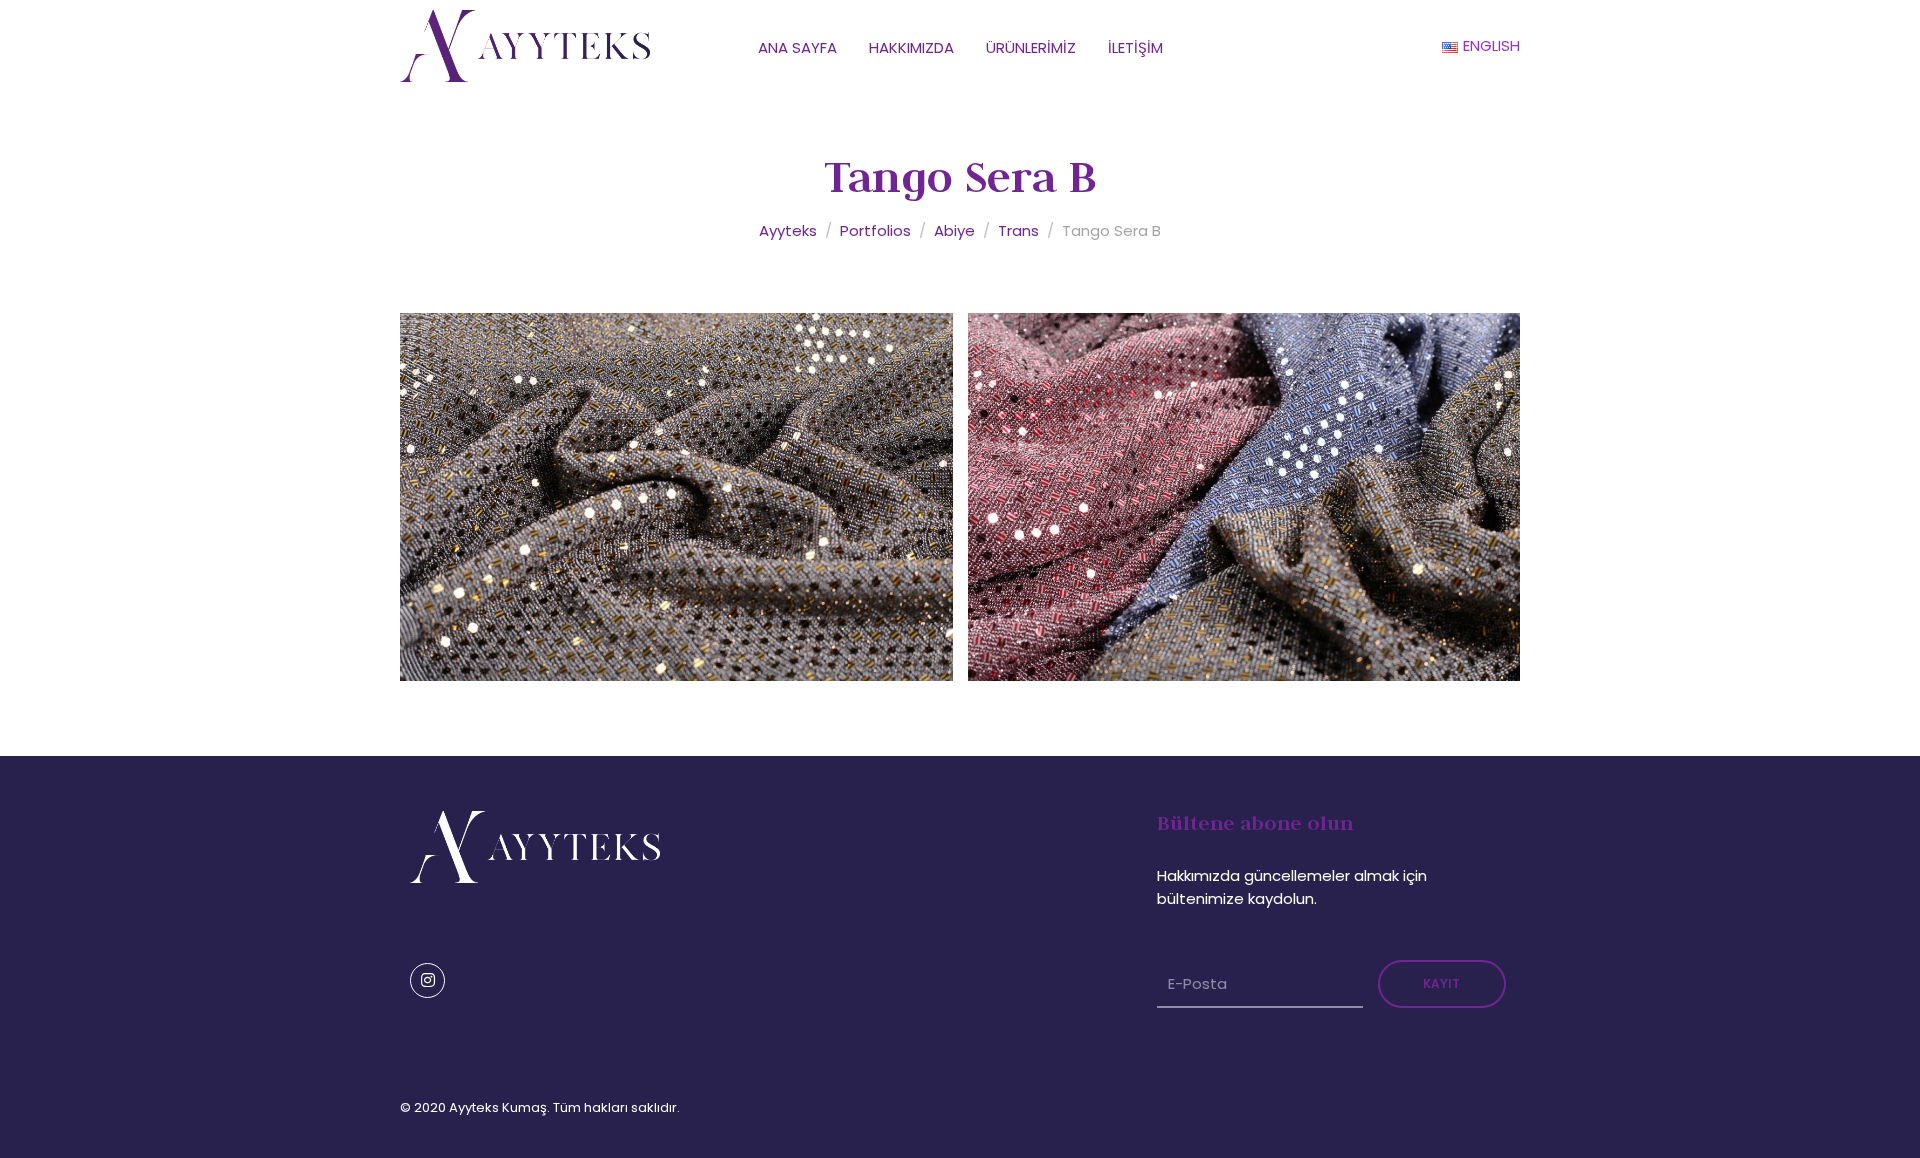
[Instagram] (427, 980)
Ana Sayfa (797, 47)
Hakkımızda (911, 47)
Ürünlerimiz (1031, 47)
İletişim (1135, 47)
